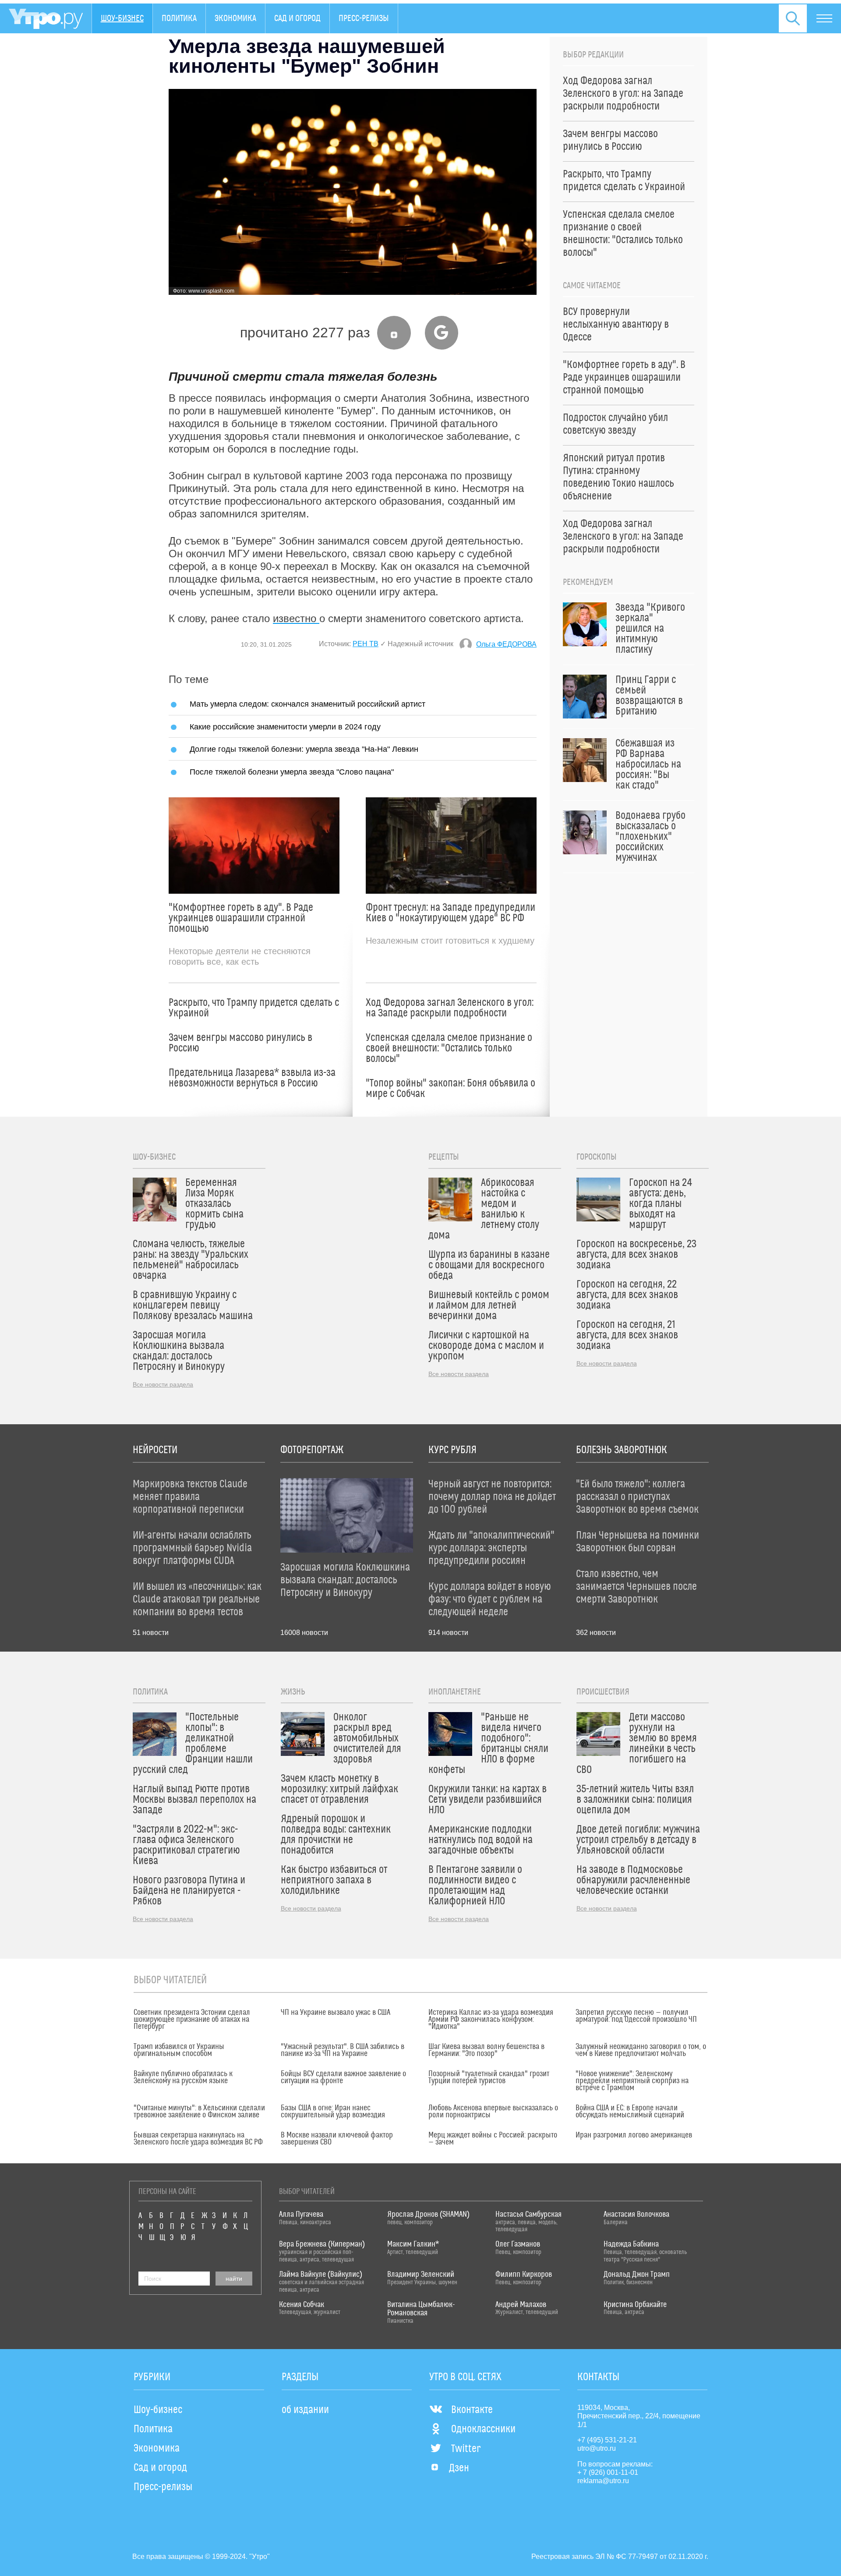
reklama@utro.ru (603, 2481)
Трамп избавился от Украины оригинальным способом (179, 2050)
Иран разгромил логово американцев (634, 2135)
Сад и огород (297, 18)
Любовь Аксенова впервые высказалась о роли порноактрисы (493, 2112)
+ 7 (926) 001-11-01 (608, 2472)
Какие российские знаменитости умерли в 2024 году (285, 727)
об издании (305, 2410)
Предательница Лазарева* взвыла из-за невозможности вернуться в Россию (252, 1078)
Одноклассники (483, 2429)
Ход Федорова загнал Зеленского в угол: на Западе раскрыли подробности (450, 1008)
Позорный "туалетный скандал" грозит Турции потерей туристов (489, 2077)
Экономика (235, 18)
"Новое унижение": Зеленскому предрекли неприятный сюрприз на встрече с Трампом (632, 2081)
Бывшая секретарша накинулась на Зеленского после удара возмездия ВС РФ (198, 2139)
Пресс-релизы (364, 18)
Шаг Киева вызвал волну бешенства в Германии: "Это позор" (486, 2050)
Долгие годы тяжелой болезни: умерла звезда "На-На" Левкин (304, 749)
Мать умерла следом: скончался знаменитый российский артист (307, 704)
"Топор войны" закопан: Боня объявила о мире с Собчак (451, 1089)
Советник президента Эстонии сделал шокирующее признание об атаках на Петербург (192, 2020)
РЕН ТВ (366, 644)
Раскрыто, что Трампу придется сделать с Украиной (254, 1008)
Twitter (466, 2449)
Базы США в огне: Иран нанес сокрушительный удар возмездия (333, 2112)
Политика (179, 18)
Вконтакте (472, 2410)
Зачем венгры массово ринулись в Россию (240, 1043)
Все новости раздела (163, 1384)
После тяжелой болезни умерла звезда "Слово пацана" (292, 772)
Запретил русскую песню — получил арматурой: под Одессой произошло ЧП (636, 2016)
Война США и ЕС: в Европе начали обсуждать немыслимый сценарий (630, 2112)
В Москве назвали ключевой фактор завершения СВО (337, 2139)
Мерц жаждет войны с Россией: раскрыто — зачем (493, 2139)
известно (296, 618)
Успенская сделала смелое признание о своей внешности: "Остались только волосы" (449, 1048)
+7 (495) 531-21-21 (607, 2440)
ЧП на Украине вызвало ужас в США (336, 2013)
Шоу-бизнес (122, 18)
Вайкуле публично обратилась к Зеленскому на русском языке (183, 2077)
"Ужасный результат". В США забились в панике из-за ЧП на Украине (343, 2050)
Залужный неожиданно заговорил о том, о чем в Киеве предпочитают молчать (641, 2050)
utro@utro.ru (597, 2448)
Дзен (459, 2468)
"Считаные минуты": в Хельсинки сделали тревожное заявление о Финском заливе (199, 2112)
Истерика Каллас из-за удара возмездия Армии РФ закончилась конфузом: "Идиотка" (491, 2020)
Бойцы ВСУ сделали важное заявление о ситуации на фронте (343, 2077)
